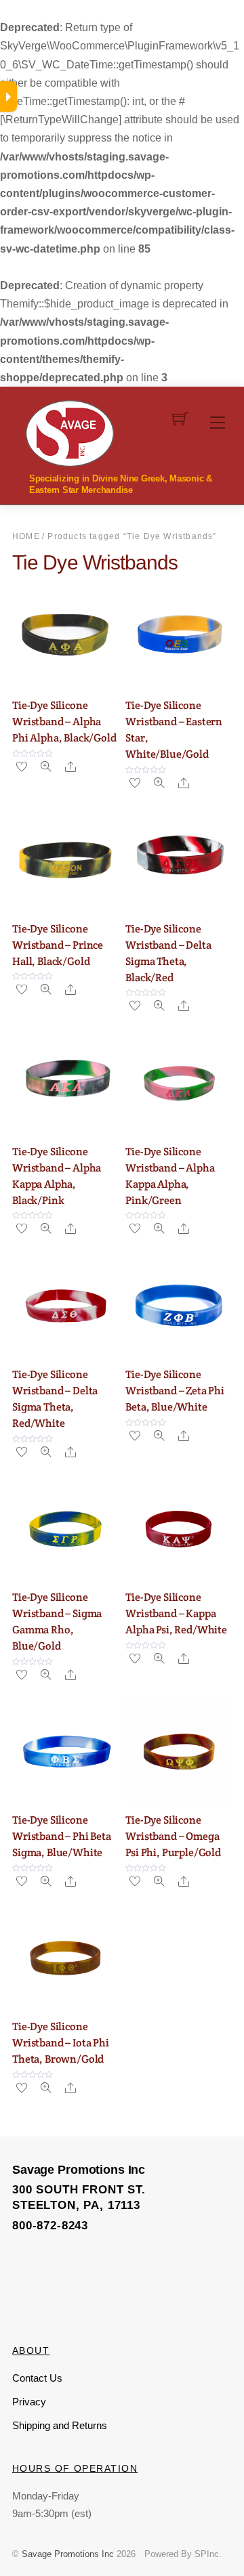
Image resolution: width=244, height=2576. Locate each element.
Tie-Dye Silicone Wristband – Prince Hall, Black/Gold (58, 945)
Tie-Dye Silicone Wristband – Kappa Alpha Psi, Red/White (176, 1613)
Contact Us (37, 2378)
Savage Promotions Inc (68, 2554)
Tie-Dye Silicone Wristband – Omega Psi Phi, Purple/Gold (173, 1836)
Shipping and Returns (60, 2425)
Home (26, 536)
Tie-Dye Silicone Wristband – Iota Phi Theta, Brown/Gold (61, 2043)
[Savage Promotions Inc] (70, 432)
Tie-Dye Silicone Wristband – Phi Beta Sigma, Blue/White (62, 1836)
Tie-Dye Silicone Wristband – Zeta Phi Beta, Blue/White (175, 1391)
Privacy (29, 2402)
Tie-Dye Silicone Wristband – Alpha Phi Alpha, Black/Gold (64, 722)
